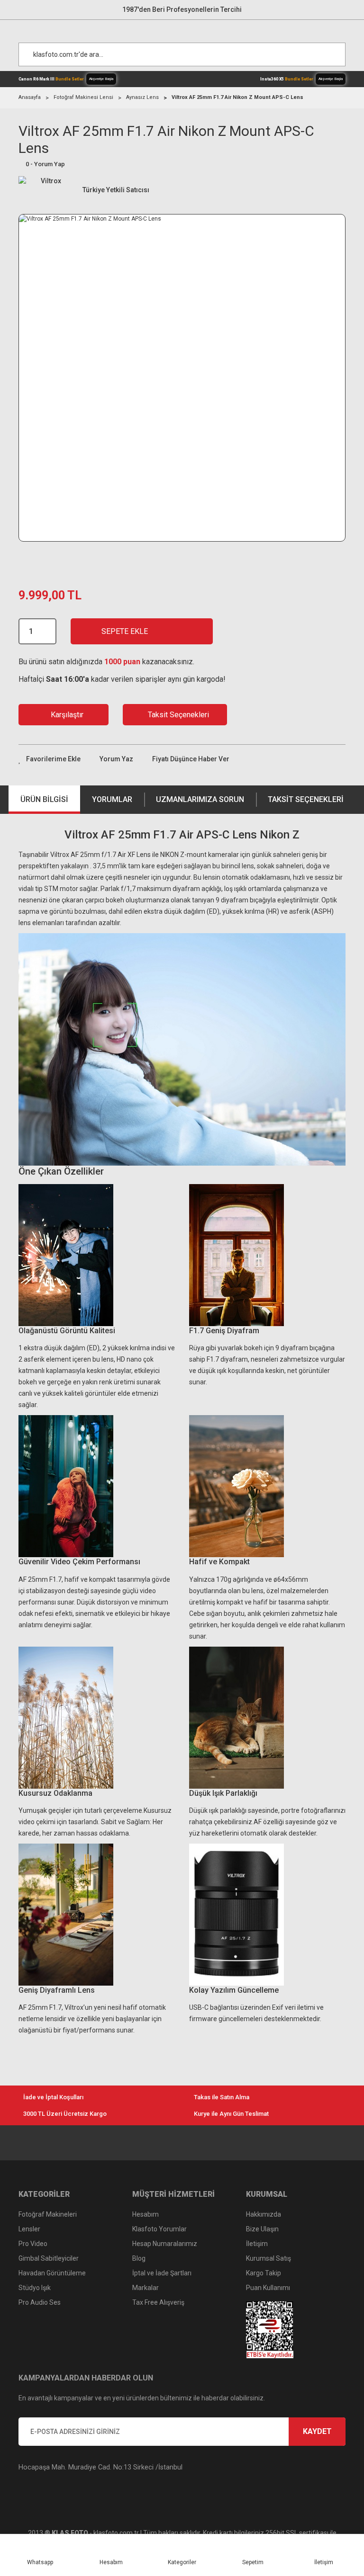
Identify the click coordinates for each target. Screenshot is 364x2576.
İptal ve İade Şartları (162, 2273)
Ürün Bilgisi (44, 799)
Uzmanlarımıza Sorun (200, 799)
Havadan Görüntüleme (52, 2273)
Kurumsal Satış (268, 2258)
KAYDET (317, 2431)
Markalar (146, 2288)
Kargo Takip (264, 2273)
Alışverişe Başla (101, 79)
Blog (139, 2258)
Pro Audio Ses (40, 2302)
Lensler (29, 2229)
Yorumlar (112, 799)
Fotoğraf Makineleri (48, 2214)
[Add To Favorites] (50, 759)
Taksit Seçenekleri (306, 799)
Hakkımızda (264, 2214)
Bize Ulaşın (262, 2229)
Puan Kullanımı (268, 2288)
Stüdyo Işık (35, 2288)
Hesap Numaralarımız (165, 2244)
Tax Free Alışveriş (158, 2302)
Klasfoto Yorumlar (159, 2229)
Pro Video (33, 2244)
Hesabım (146, 2214)
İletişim (257, 2244)
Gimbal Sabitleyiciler (49, 2258)
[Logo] (187, 29)
